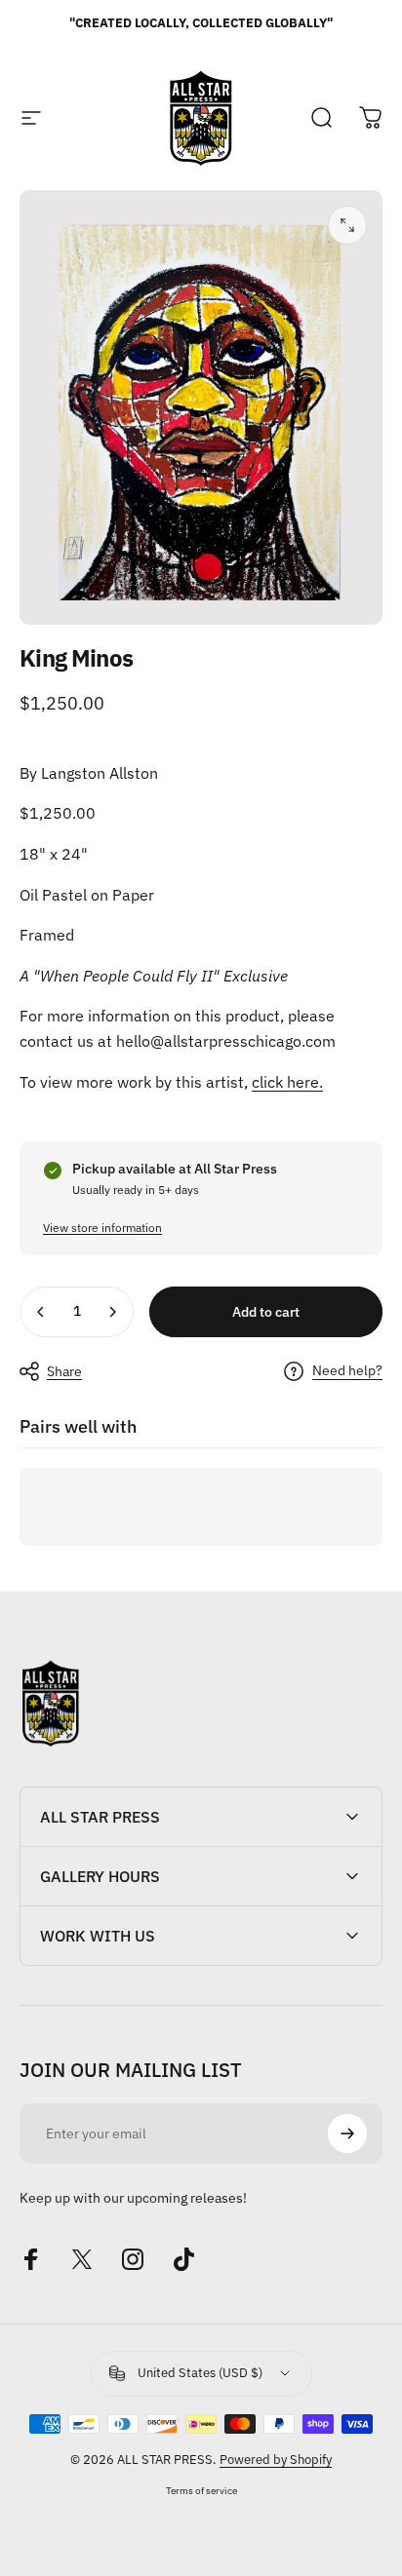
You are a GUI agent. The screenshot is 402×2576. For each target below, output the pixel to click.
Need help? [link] (347, 1371)
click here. (287, 1082)
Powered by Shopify (276, 2460)
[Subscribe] (347, 2134)
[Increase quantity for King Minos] (112, 1312)
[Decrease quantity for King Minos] (41, 1312)
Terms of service (201, 2490)
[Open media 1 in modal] (347, 225)
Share (64, 1371)
